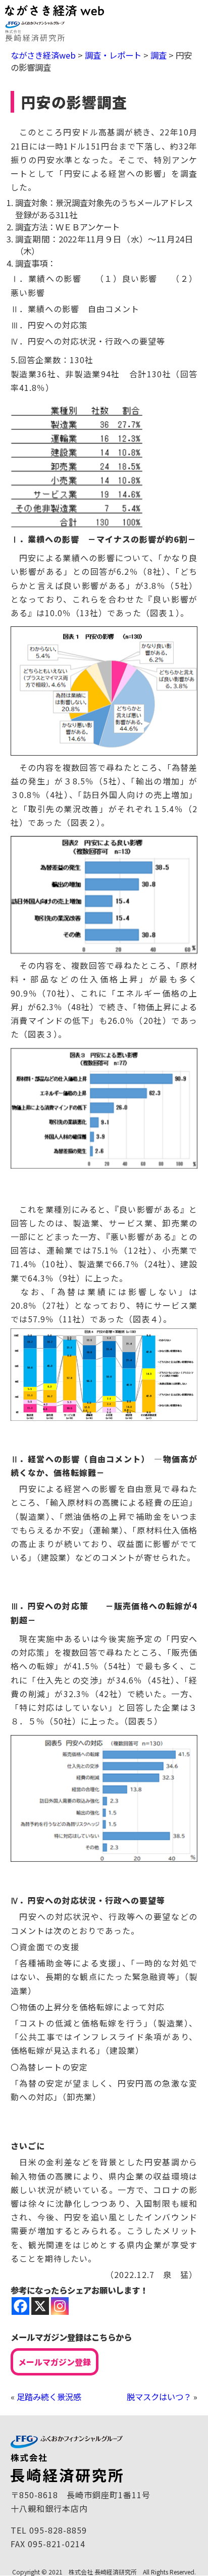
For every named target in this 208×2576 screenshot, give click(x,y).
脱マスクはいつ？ (159, 2397)
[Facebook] (20, 2306)
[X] (40, 2306)
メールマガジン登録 (55, 2362)
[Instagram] (60, 2306)
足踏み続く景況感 (49, 2397)
